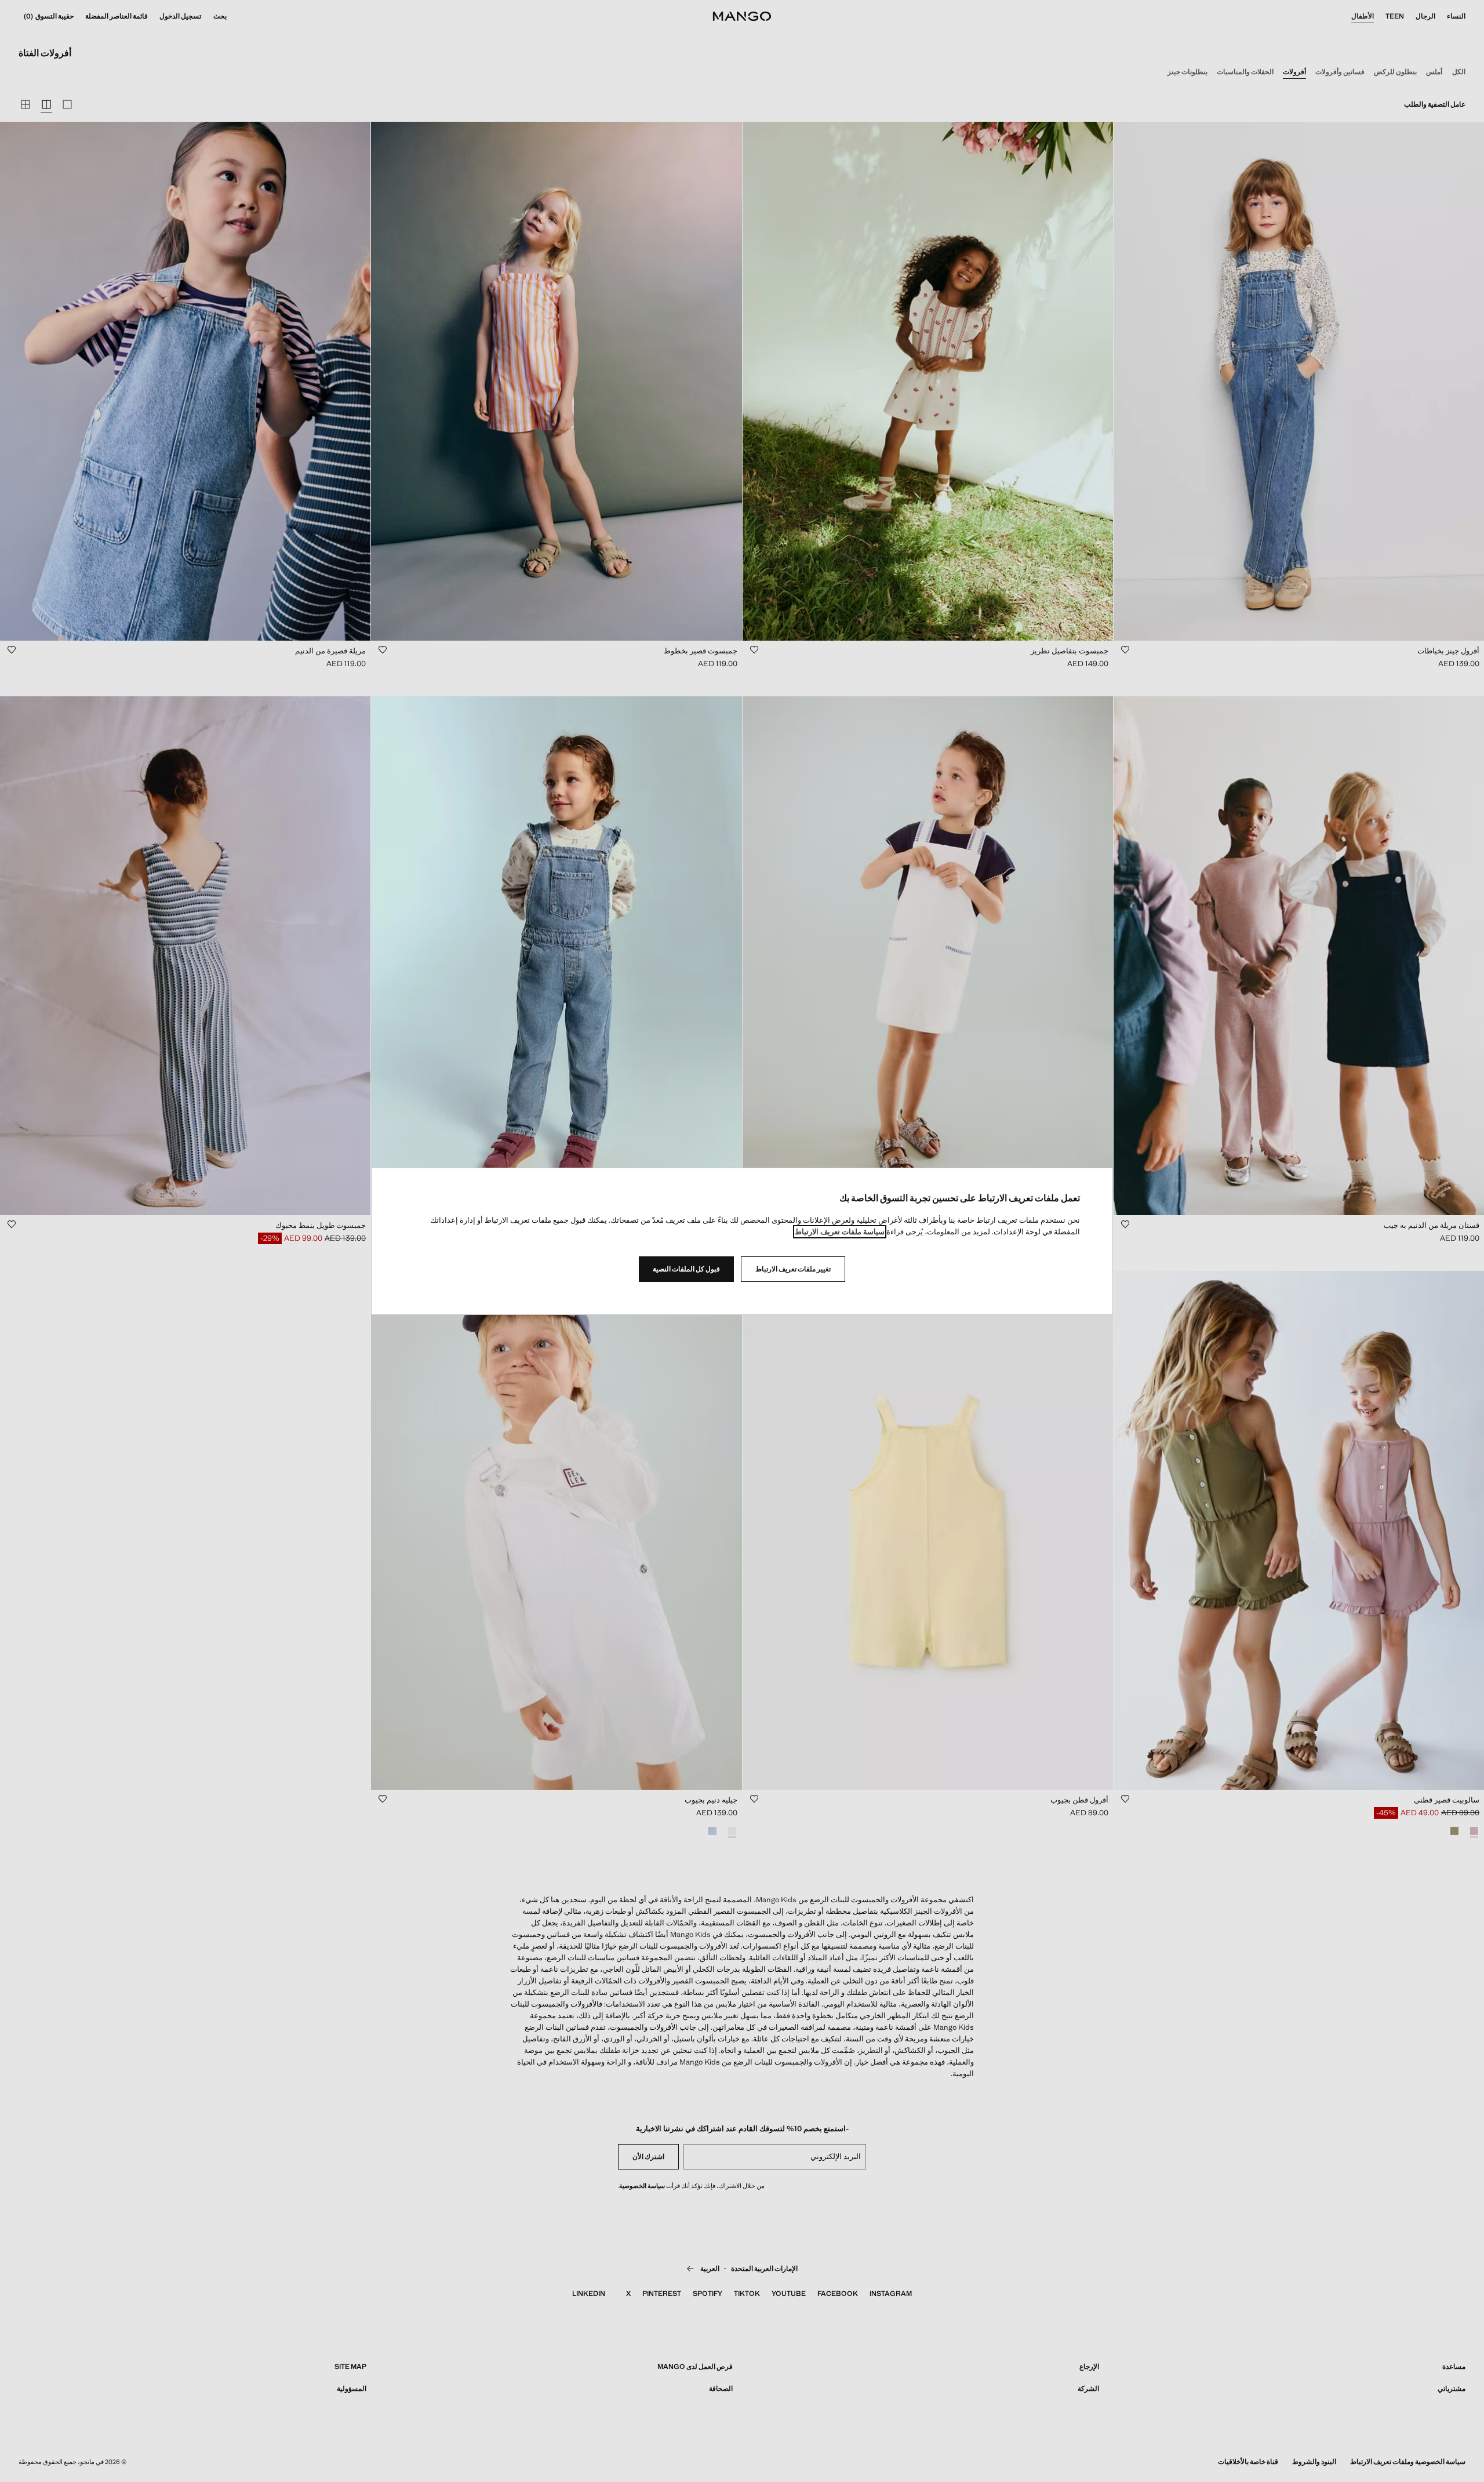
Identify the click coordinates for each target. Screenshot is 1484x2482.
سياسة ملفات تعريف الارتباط (840, 1232)
